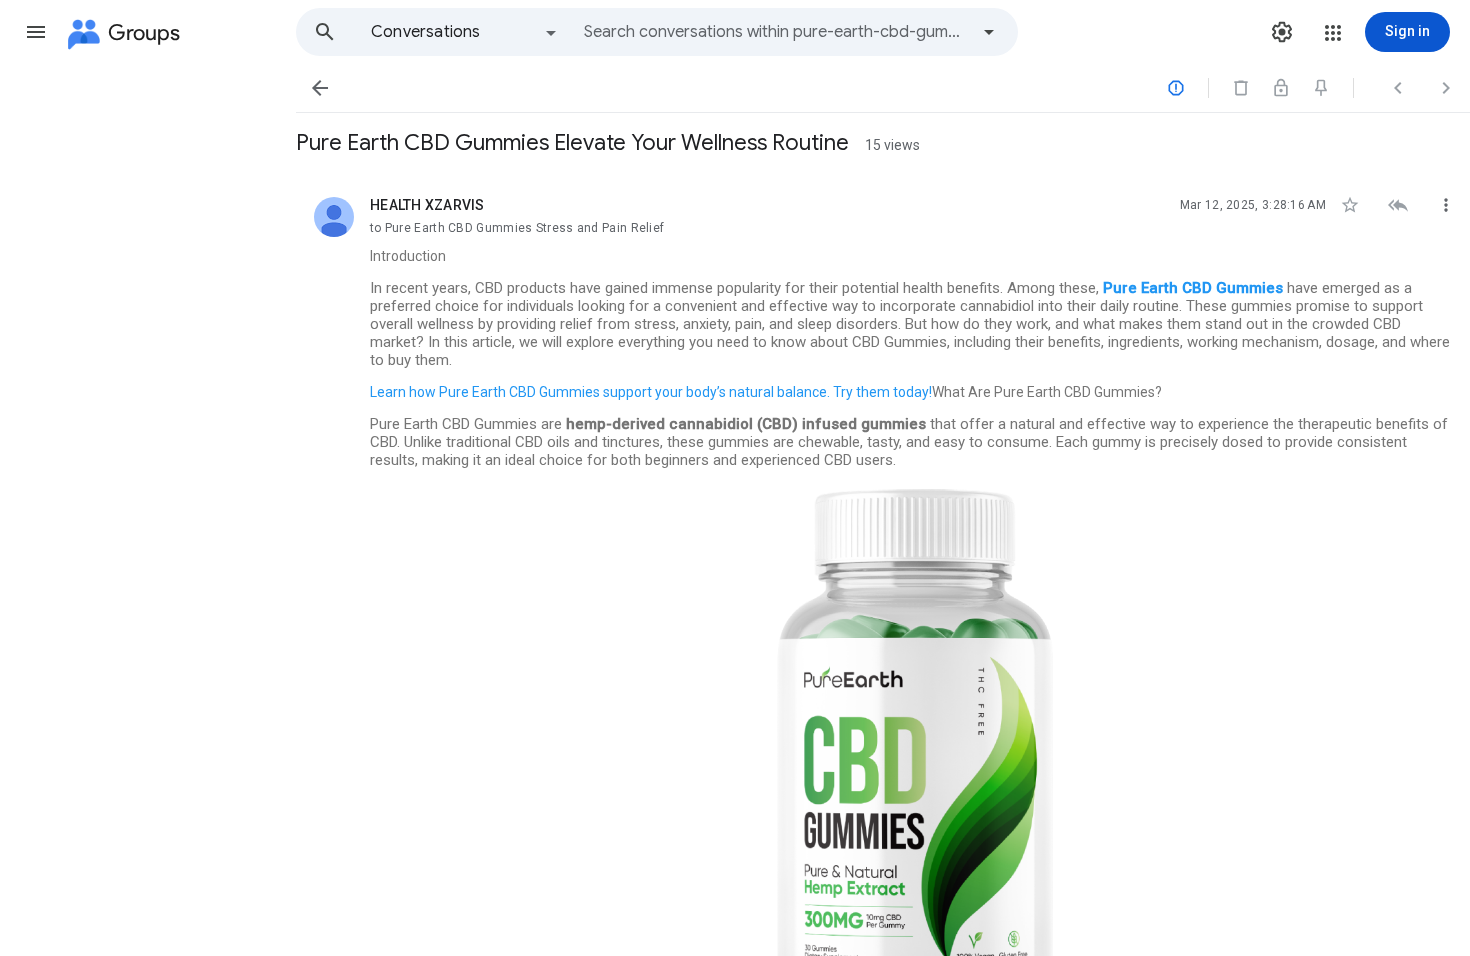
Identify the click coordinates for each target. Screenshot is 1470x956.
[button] (36, 32)
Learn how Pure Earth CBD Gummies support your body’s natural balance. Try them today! (651, 392)
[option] (465, 32)
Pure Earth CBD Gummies (1193, 288)
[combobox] (776, 32)
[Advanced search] (989, 32)
